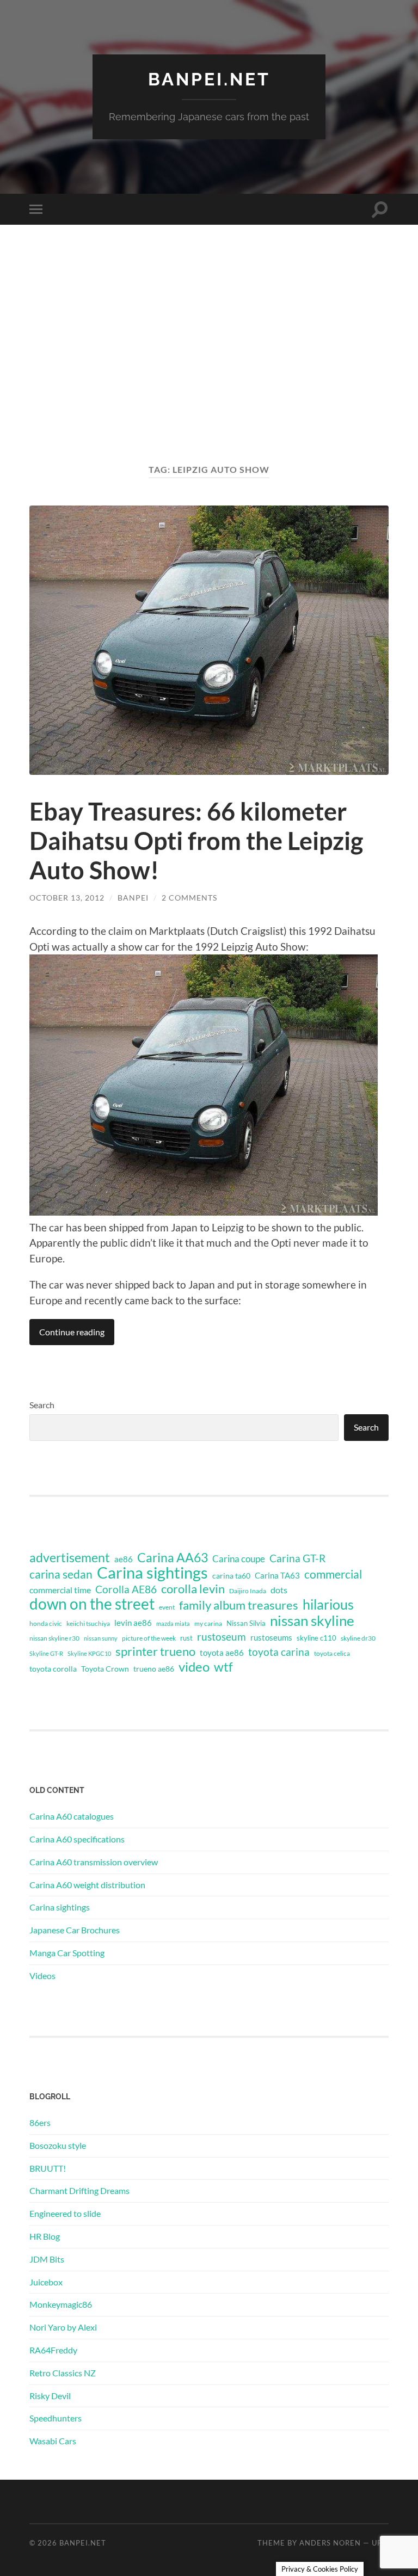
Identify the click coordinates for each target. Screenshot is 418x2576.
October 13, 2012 (67, 898)
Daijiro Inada (248, 1591)
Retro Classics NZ (63, 2373)
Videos (42, 1976)
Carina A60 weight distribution (87, 1885)
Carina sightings (152, 1573)
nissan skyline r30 (54, 1638)
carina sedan (61, 1574)
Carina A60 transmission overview (94, 1862)
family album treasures (239, 1605)
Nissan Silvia (246, 1623)
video (194, 1667)
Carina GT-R (297, 1558)
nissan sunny (101, 1638)
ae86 (124, 1559)
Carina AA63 (173, 1557)
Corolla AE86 (126, 1589)
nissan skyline (312, 1620)
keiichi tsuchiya (88, 1623)
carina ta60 (231, 1576)
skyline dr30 (358, 1638)
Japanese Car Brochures (75, 1930)
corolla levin (193, 1589)
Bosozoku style (58, 2145)
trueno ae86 (154, 1669)
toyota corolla (53, 1669)
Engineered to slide (65, 2213)
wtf (223, 1667)
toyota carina (279, 1652)
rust (186, 1638)
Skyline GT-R (46, 1653)
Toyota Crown (105, 1669)
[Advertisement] (209, 355)
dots (279, 1590)
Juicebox (46, 2282)
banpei (133, 898)
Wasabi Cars (53, 2441)
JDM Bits (47, 2259)
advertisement (70, 1558)
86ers (40, 2122)
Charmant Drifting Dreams (79, 2190)
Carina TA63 (277, 1575)
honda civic (46, 1623)
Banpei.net (209, 79)
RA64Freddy (53, 2350)
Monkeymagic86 (61, 2304)
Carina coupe (239, 1559)
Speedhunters (56, 2418)
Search (42, 1405)
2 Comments (189, 898)
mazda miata (173, 1623)
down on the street (92, 1604)
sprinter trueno (155, 1651)
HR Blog (45, 2236)
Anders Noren (330, 2543)
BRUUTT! (48, 2168)
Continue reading (72, 1332)
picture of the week (149, 1638)
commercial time (60, 1590)
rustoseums (271, 1637)
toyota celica (332, 1653)
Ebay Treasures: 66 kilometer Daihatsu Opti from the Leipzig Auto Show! (196, 841)
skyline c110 (316, 1638)
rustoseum (222, 1637)
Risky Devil (50, 2396)
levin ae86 (133, 1623)
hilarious (328, 1604)
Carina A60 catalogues (72, 1816)
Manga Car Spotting (67, 1953)
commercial (333, 1574)
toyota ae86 (222, 1653)
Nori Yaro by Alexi (63, 2327)
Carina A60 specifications (77, 1839)
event (167, 1607)
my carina (208, 1623)
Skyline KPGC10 (89, 1653)
